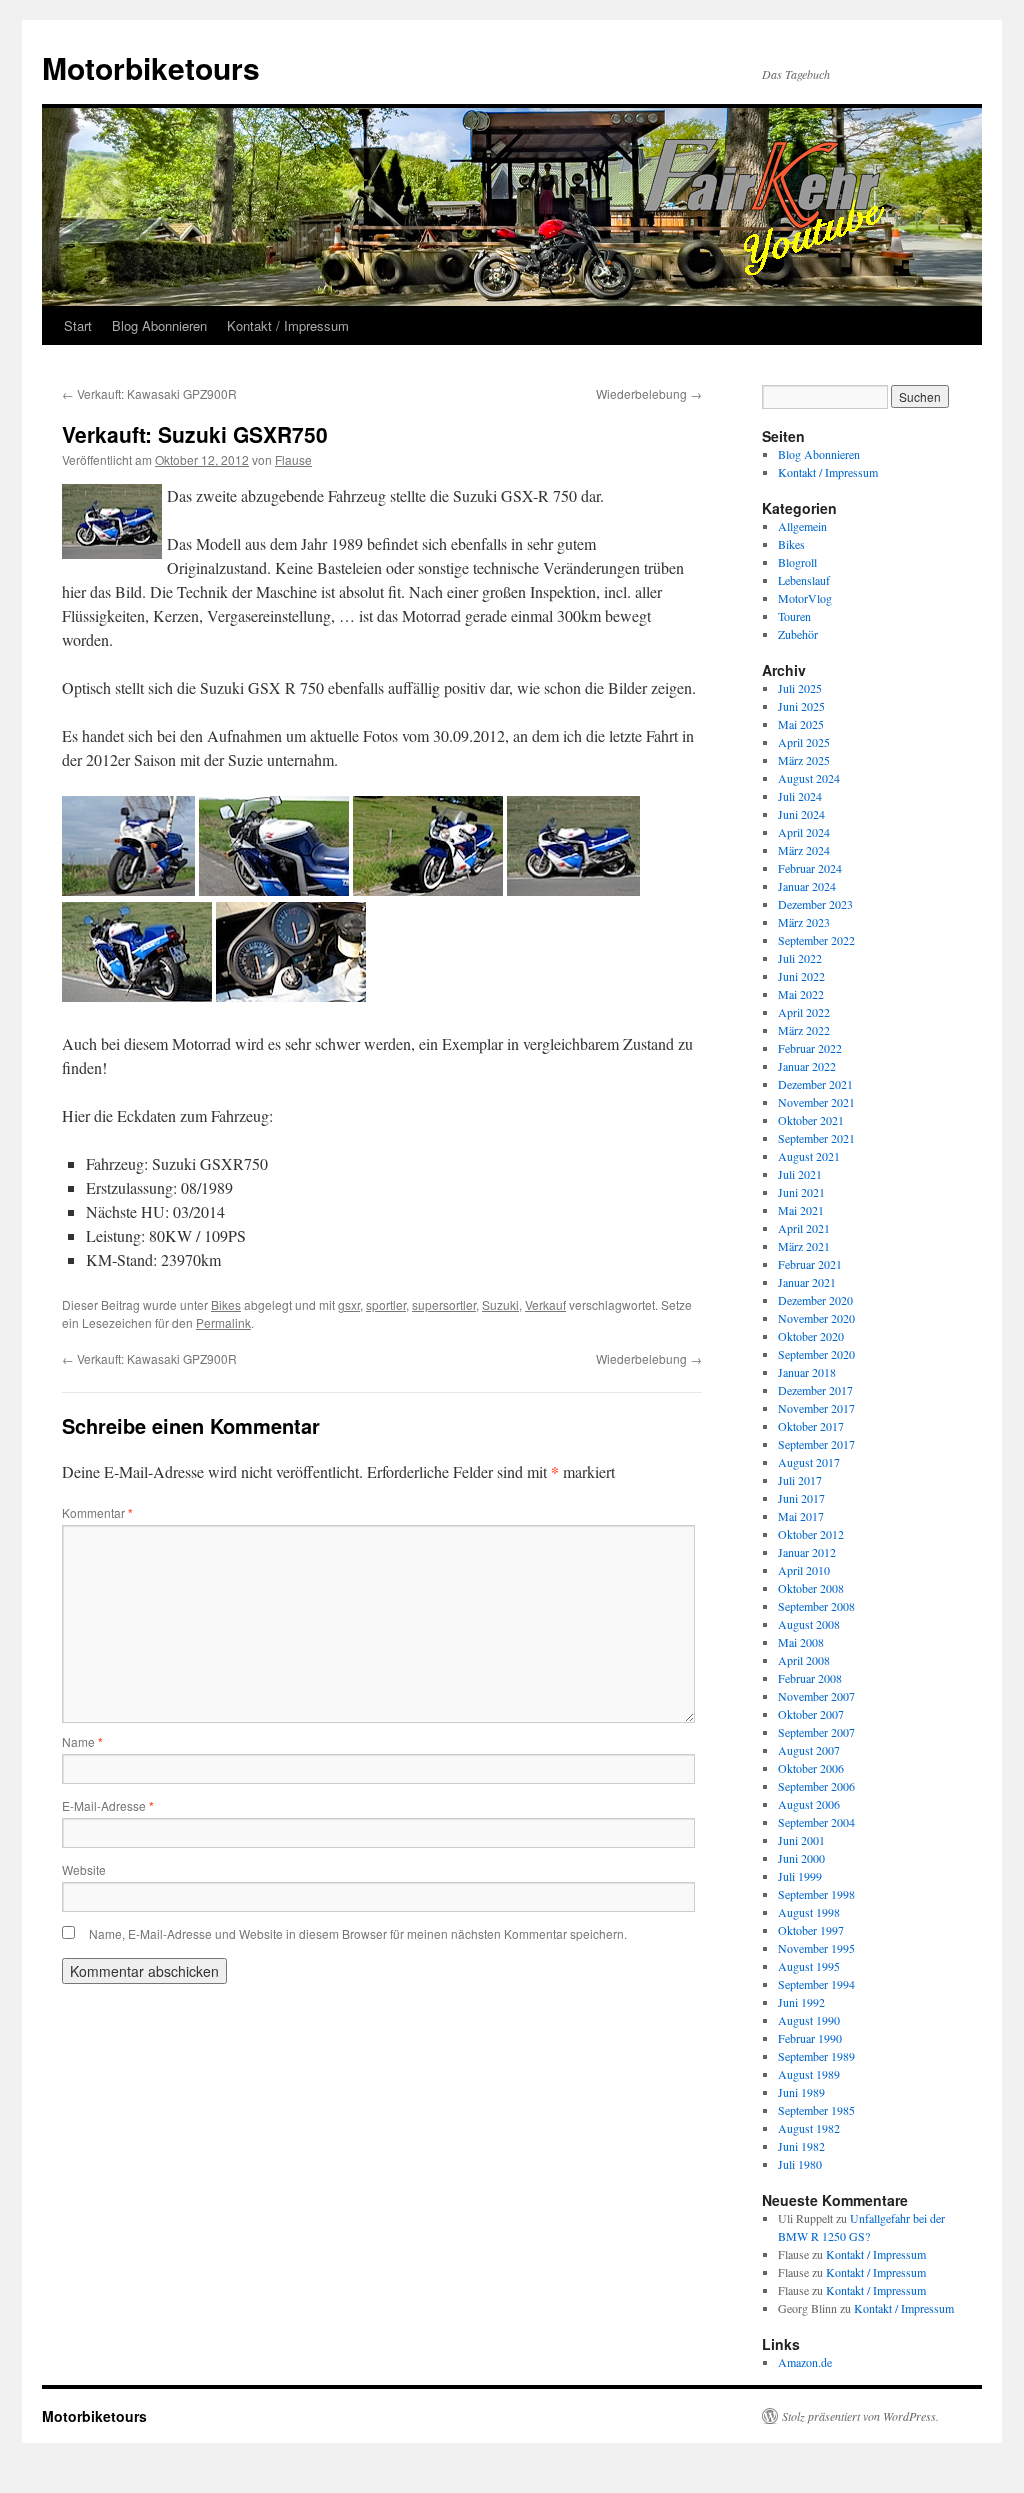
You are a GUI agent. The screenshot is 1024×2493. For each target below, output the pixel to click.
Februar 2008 (810, 1678)
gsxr (349, 1304)
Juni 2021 (801, 1192)
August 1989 (809, 2074)
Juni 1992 (801, 2002)
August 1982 (809, 2128)
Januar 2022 (807, 1066)
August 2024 (809, 778)
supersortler (444, 1304)
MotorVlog (805, 598)
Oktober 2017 (811, 1426)
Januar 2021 (807, 1282)
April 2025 (804, 742)
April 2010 (804, 1570)
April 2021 (804, 1228)
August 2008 (809, 1624)
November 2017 (816, 1408)
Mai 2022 (801, 994)
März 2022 (804, 1030)
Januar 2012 (807, 1552)
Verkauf (545, 1304)
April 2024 (804, 832)
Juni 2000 (801, 1858)
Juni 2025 (801, 706)
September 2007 (816, 1732)
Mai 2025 (801, 724)
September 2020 (816, 1354)
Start (78, 325)
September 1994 (816, 1984)
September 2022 (816, 940)
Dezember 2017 (815, 1390)
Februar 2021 (810, 1264)
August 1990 (809, 2020)
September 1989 (816, 2056)
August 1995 (809, 1966)
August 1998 (809, 1912)
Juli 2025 (800, 688)
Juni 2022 (801, 976)
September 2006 (816, 1786)
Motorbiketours (151, 67)
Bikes (226, 1304)
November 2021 (816, 1102)
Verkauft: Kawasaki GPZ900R (149, 393)
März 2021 (804, 1246)
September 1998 (816, 1894)
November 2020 (816, 1318)
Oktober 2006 (811, 1768)
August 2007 (809, 1750)
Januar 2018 (807, 1372)
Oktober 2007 (811, 1714)
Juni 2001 (801, 1840)
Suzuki (500, 1304)
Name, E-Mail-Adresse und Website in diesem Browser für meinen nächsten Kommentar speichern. (358, 1933)
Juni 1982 (801, 2146)
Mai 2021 (801, 1210)
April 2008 (804, 1660)
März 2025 (804, 760)
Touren (794, 616)
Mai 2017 (801, 1516)
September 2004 (816, 1822)
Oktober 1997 (811, 1930)
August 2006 (809, 1804)
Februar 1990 (810, 2038)
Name (82, 1741)
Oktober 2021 (811, 1120)
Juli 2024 (800, 796)
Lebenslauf (804, 580)
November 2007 (816, 1696)
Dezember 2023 (815, 904)
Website (84, 1869)
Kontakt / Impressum (288, 325)
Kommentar (97, 1512)
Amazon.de (805, 2362)
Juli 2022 (800, 958)
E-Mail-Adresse (108, 1805)
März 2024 (804, 850)
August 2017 (809, 1462)
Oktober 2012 (811, 1534)
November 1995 (816, 1948)
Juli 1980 (800, 2164)
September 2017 (816, 1444)
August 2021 (809, 1156)
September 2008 (816, 1606)
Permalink (223, 1322)
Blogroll (797, 562)
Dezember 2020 (815, 1300)
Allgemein (802, 526)
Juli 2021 (800, 1174)
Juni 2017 (801, 1498)
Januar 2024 (807, 886)
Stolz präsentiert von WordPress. (860, 2416)
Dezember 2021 (815, 1084)
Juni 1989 (801, 2092)
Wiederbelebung (649, 393)
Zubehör (798, 634)
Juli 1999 (800, 1876)
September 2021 (816, 1138)
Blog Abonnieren (159, 325)
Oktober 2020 (811, 1336)
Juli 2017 (800, 1480)
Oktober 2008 (811, 1588)
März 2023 (804, 922)
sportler (386, 1304)
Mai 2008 (801, 1642)
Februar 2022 (810, 1048)
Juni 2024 (801, 814)
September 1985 (816, 2110)
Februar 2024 (810, 868)
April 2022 (804, 1012)
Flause (293, 459)
